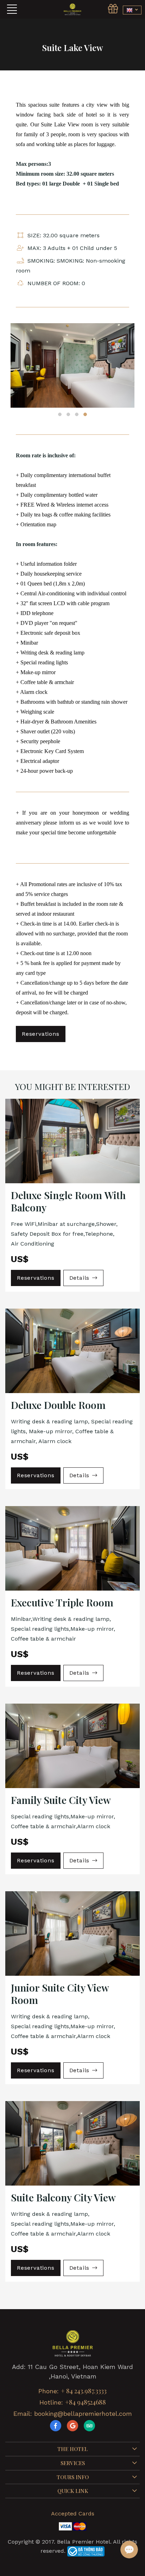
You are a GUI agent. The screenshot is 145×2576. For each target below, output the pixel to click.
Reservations (41, 1034)
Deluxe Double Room (58, 1405)
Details (80, 1278)
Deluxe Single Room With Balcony (68, 1201)
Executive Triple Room (62, 1602)
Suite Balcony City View (63, 2197)
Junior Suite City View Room (60, 1994)
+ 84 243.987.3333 (84, 2391)
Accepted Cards (73, 2514)
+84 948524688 (86, 2402)
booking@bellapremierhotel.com (83, 2414)
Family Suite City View (61, 1800)
